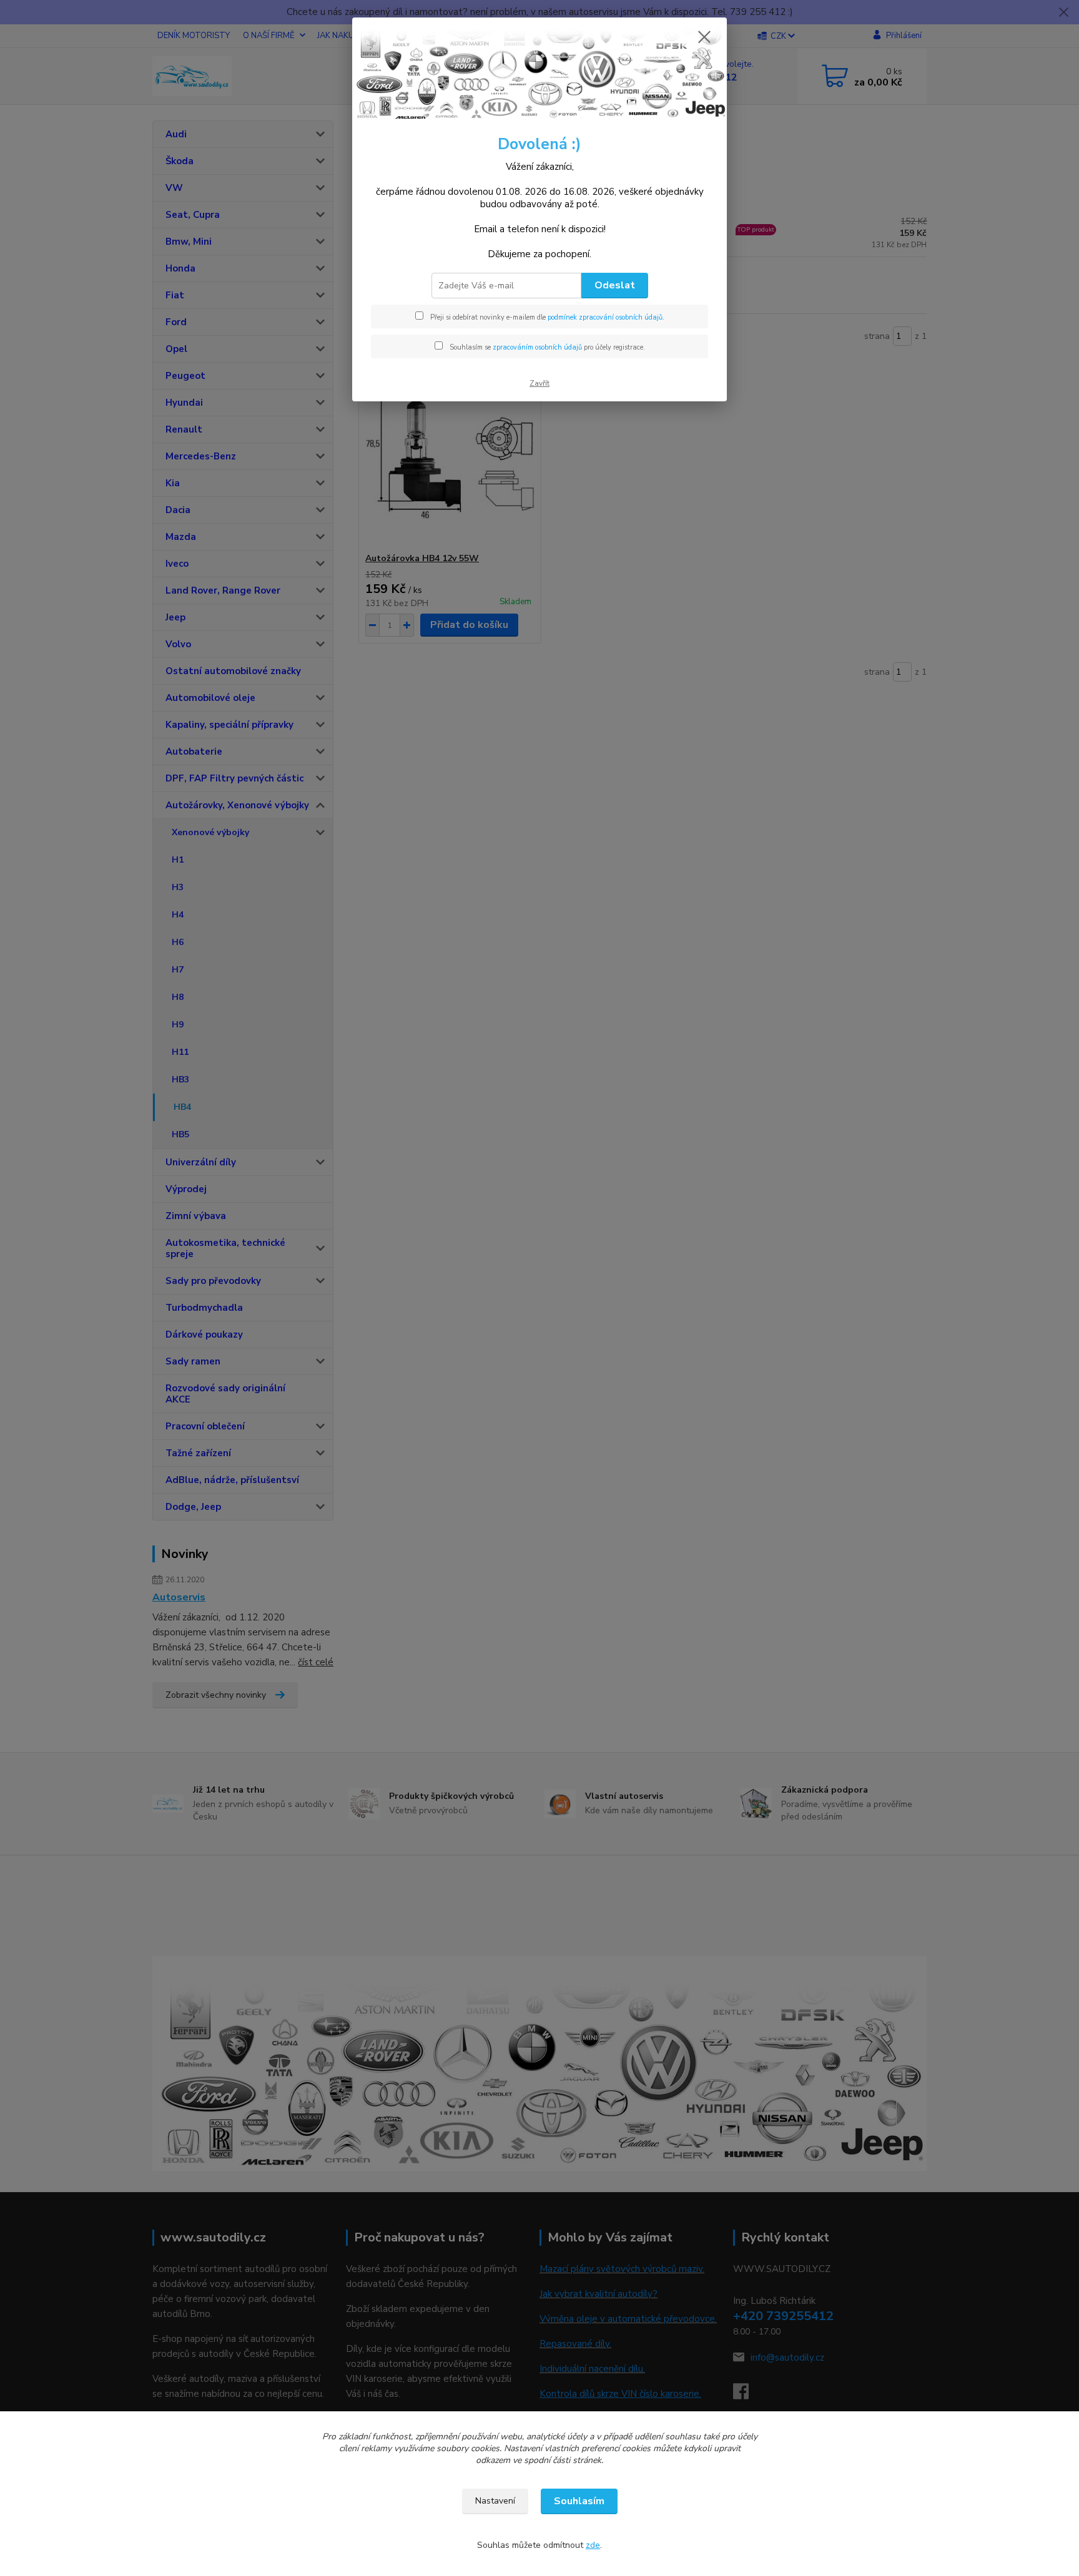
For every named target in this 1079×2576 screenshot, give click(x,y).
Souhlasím (579, 2501)
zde (593, 2545)
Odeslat (615, 285)
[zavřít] (704, 37)
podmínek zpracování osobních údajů (605, 317)
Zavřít (539, 383)
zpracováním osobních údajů (537, 347)
